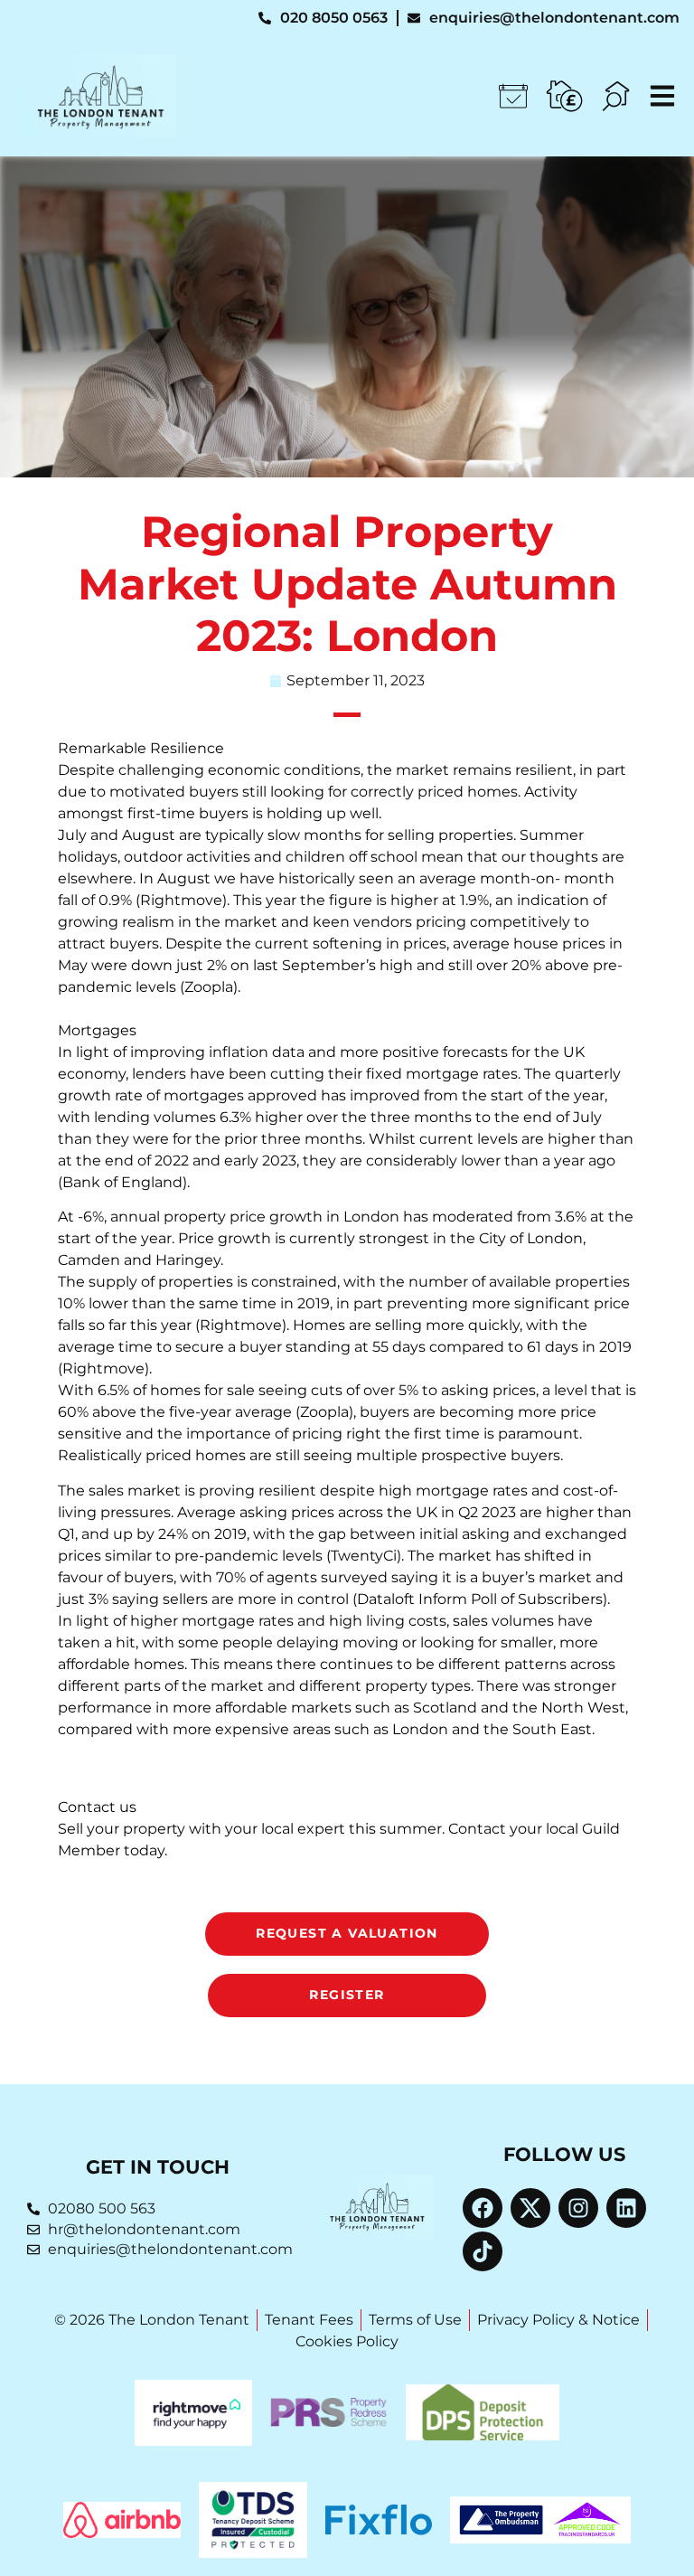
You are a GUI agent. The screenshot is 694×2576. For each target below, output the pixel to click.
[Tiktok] (483, 2251)
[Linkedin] (626, 2208)
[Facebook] (483, 2208)
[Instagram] (578, 2208)
